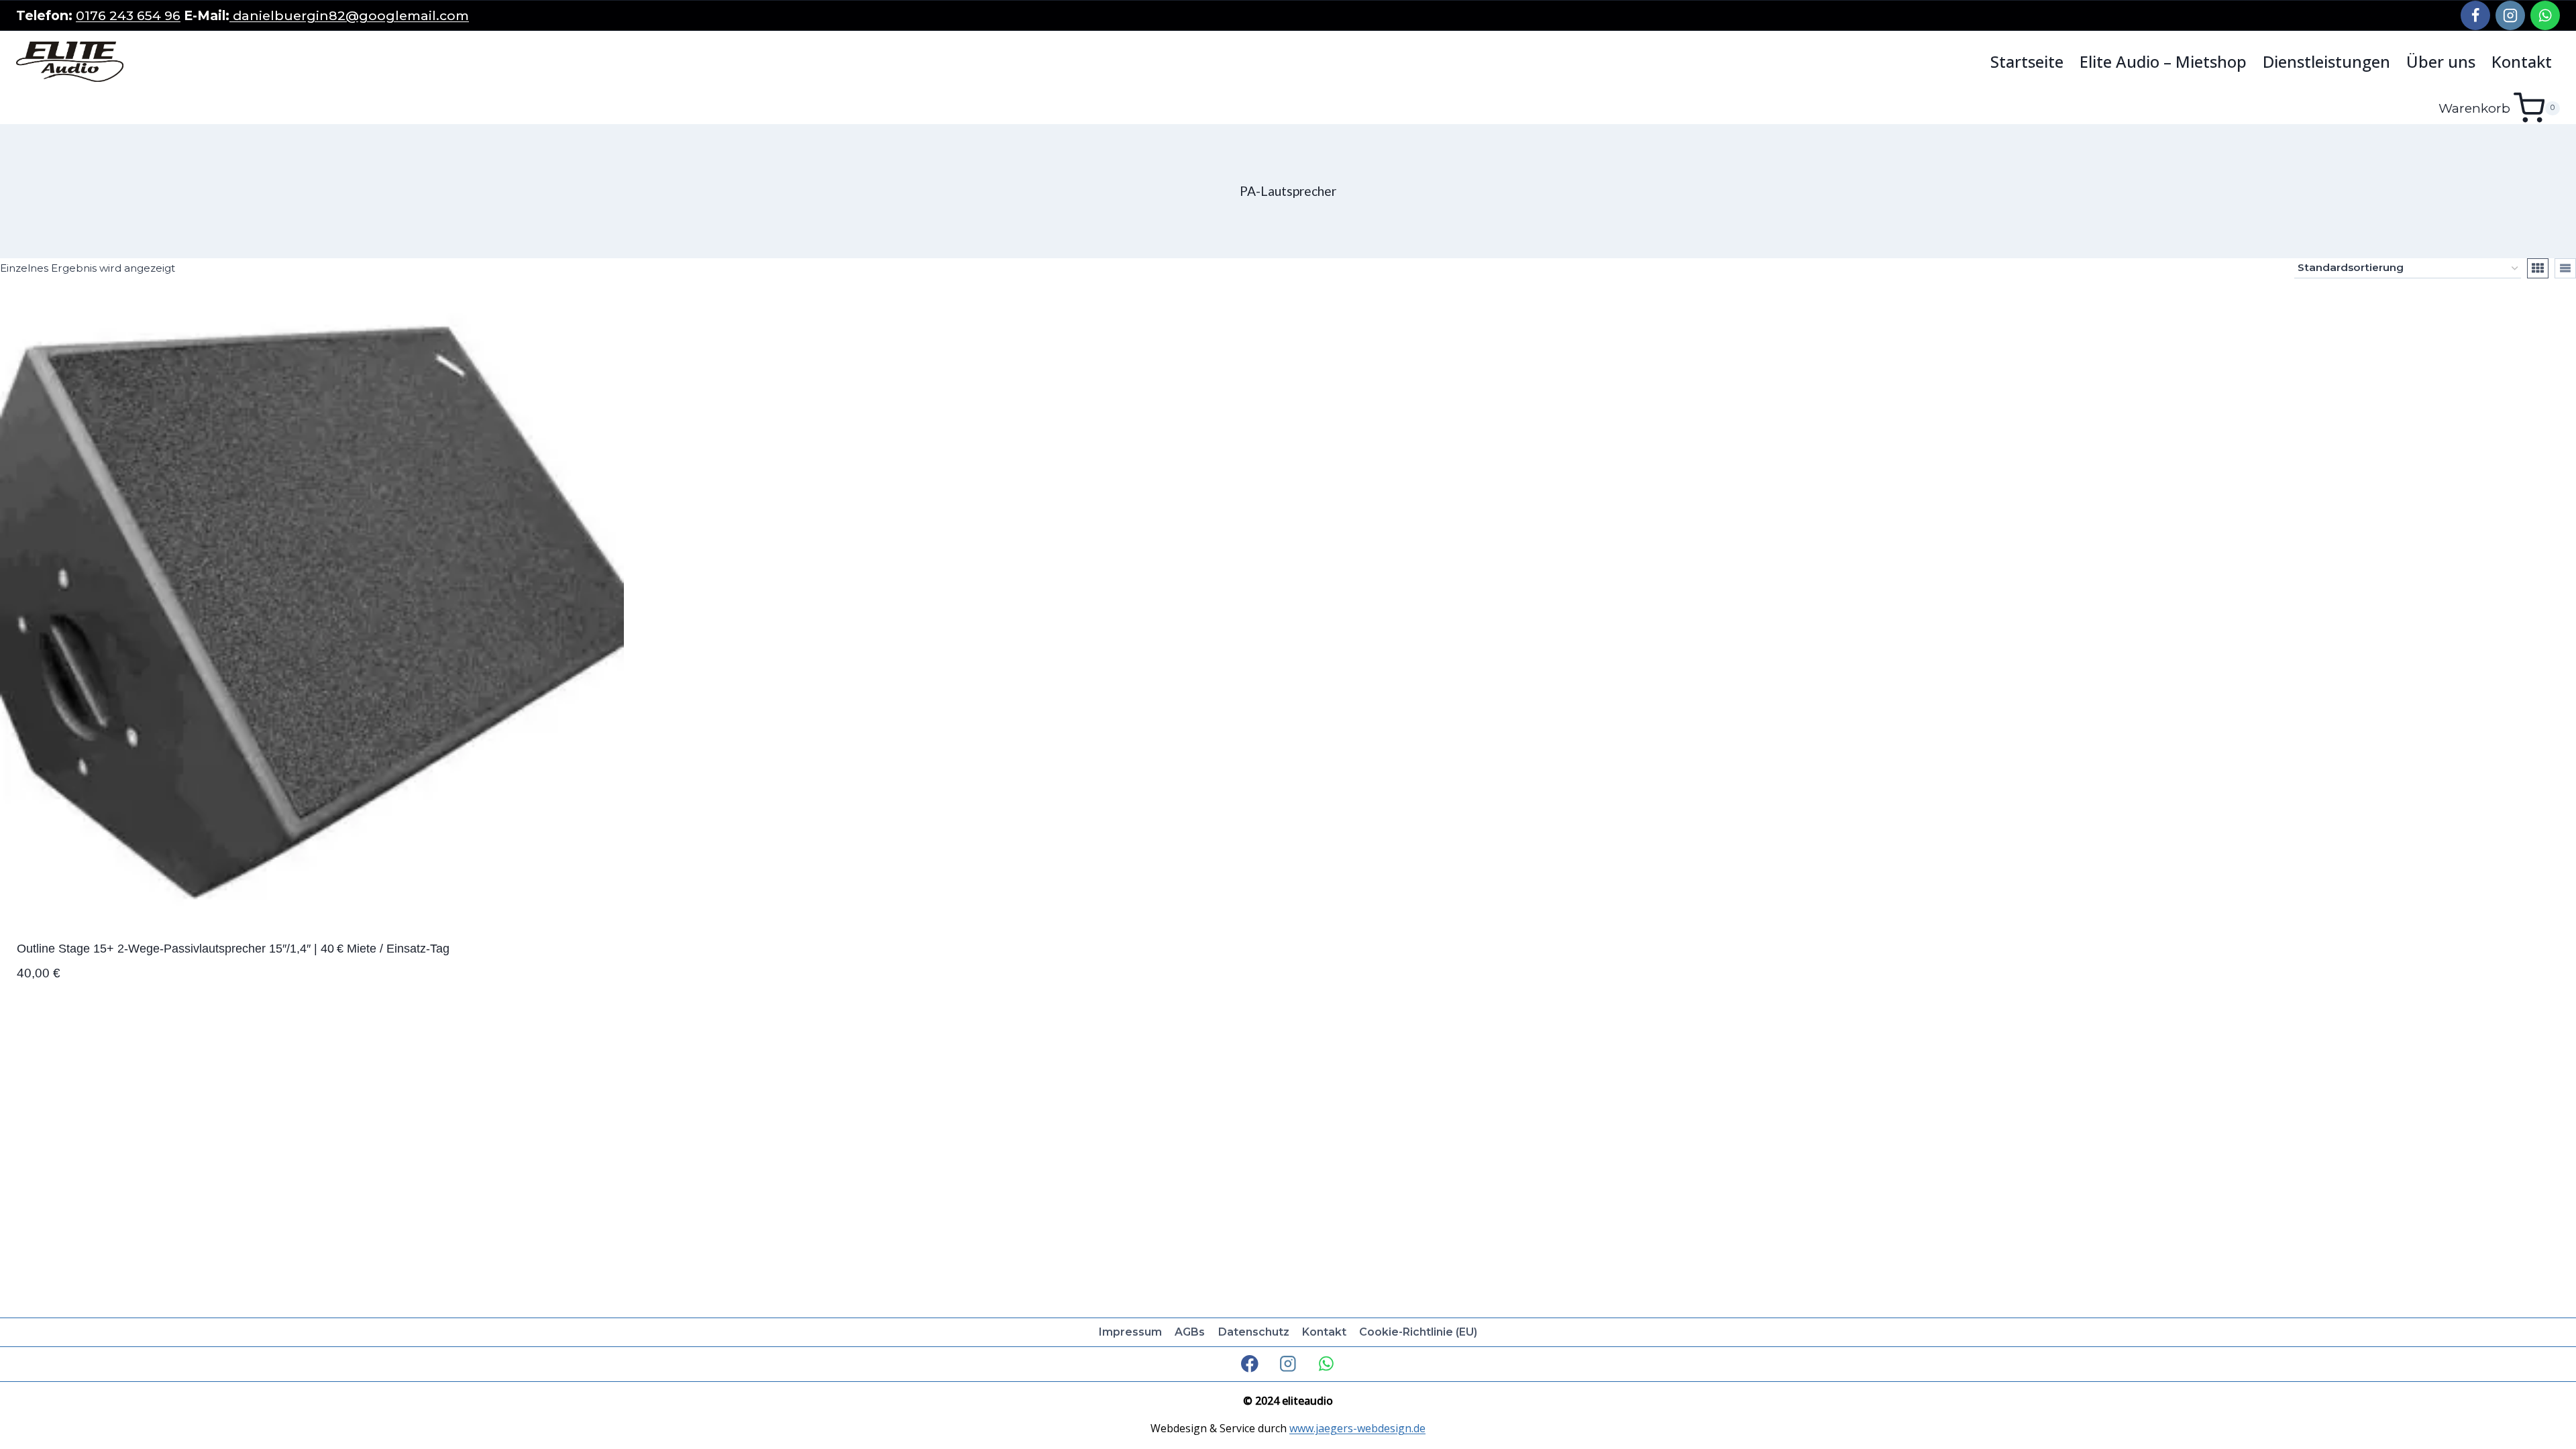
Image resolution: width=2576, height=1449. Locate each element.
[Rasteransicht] (2538, 268)
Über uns (2441, 62)
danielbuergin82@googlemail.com (349, 15)
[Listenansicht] (2565, 268)
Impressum (1130, 1332)
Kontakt (2522, 62)
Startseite (2027, 62)
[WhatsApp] (2545, 15)
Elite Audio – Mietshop (2163, 62)
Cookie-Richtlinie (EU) (1418, 1332)
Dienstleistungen (2326, 62)
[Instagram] (2510, 15)
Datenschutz (1254, 1332)
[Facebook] (2475, 15)
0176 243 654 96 (128, 15)
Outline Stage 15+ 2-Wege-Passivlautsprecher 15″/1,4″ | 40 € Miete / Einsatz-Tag (233, 949)
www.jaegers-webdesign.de (1357, 1428)
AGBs (1190, 1332)
